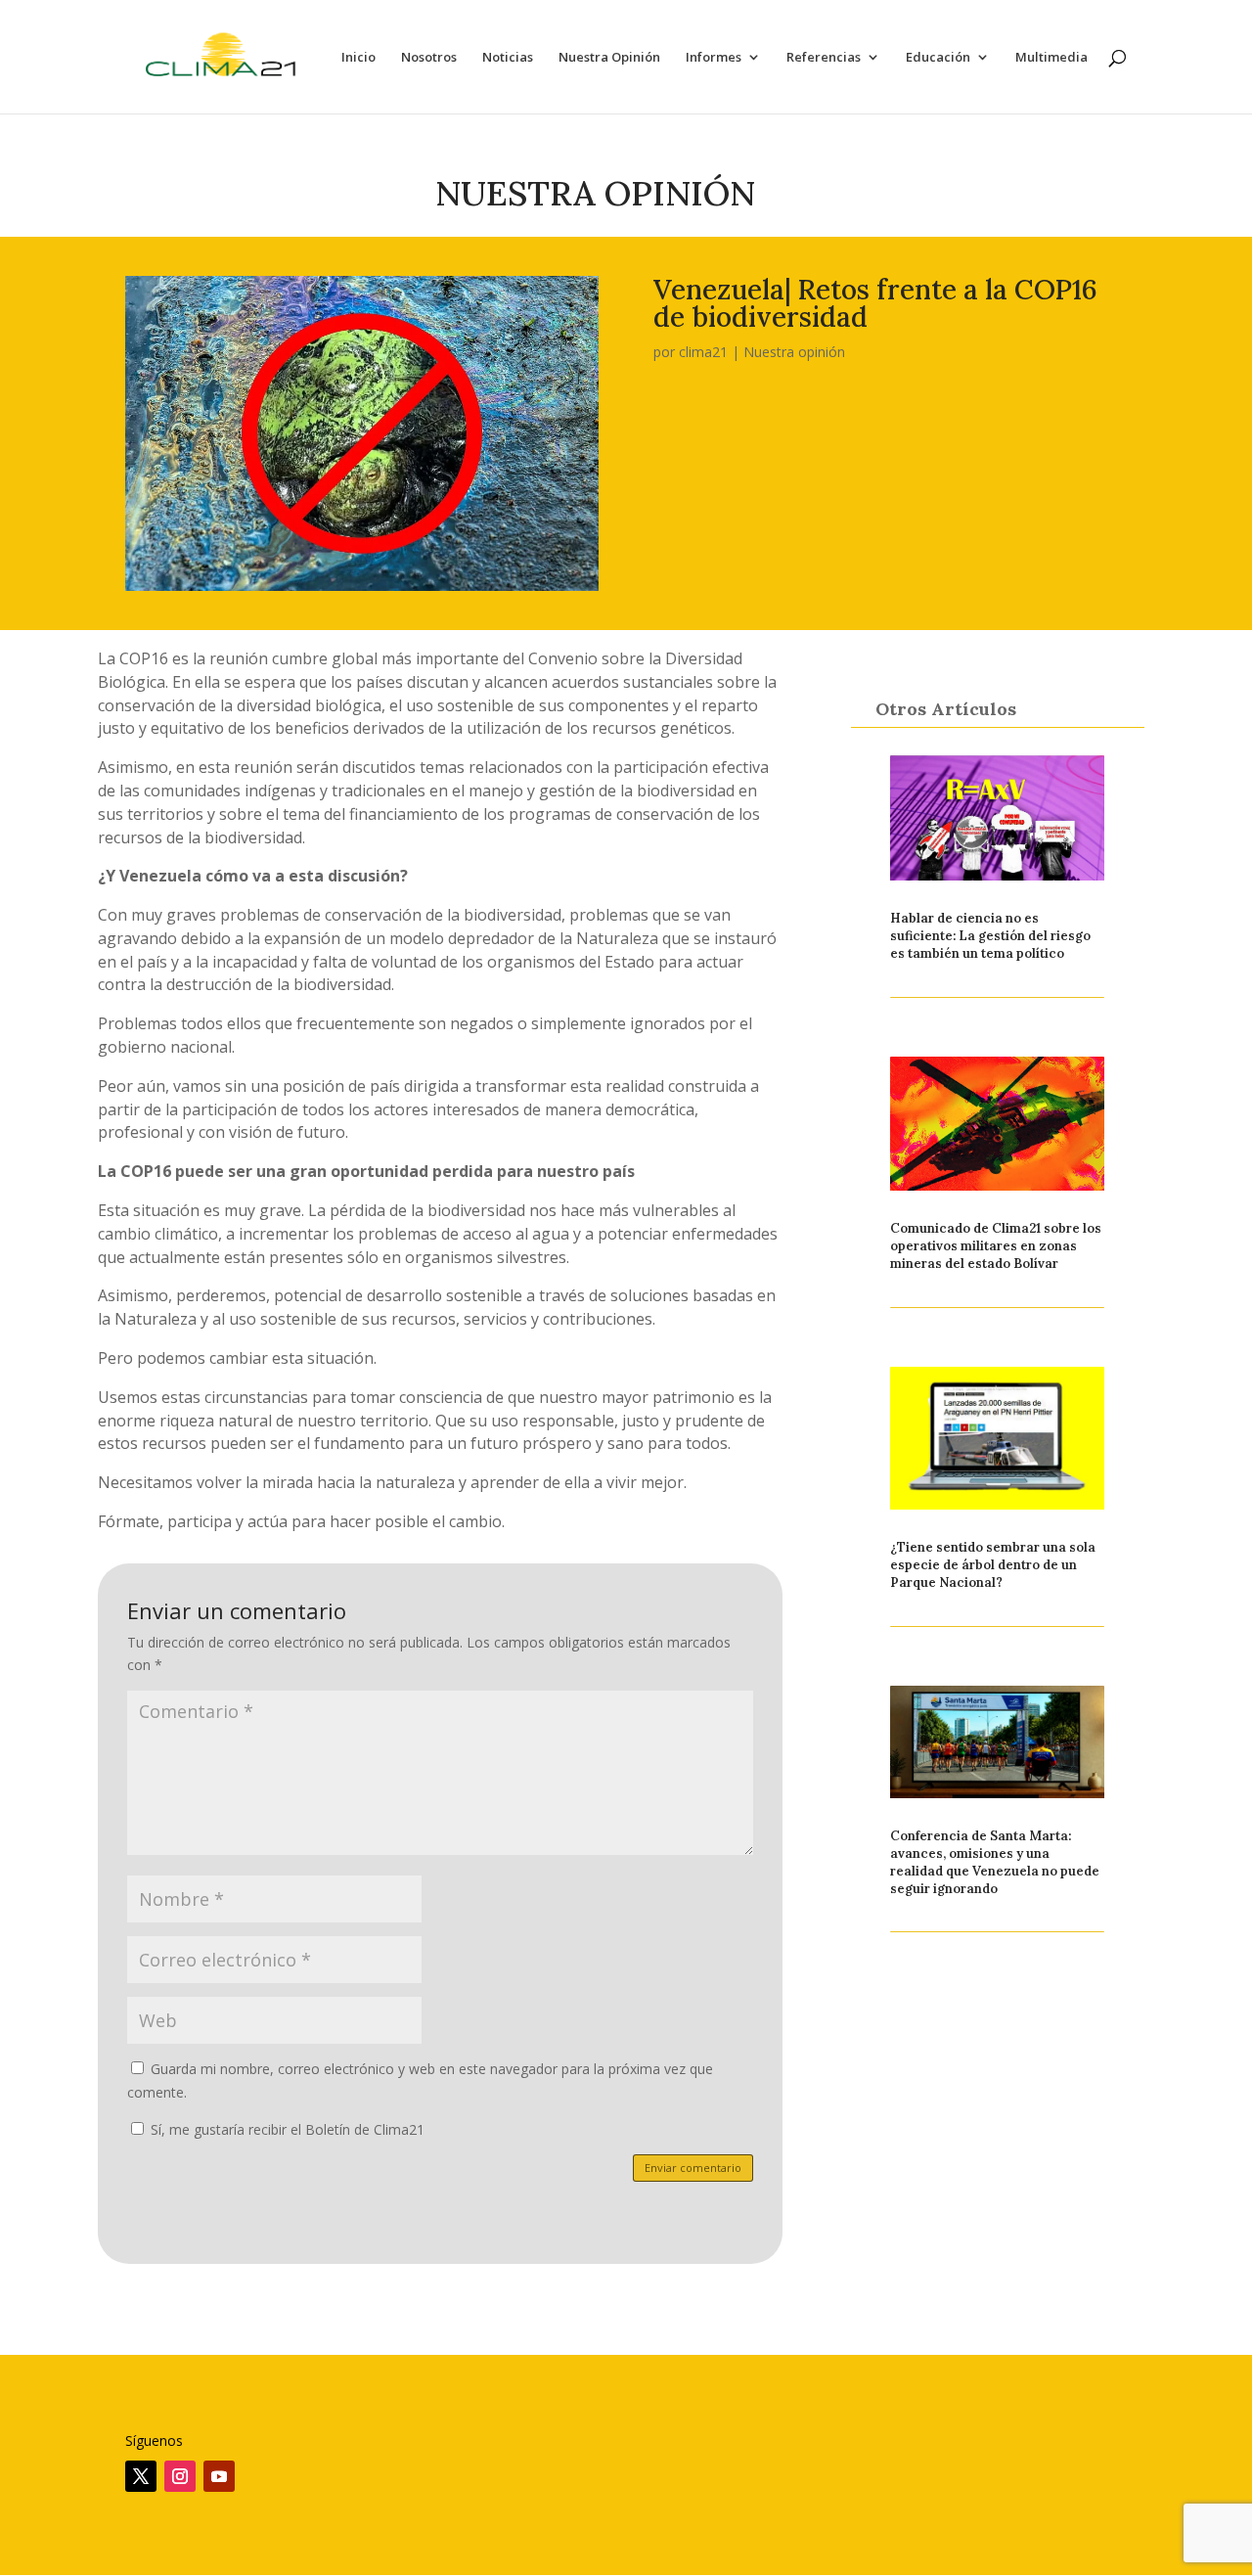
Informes (714, 58)
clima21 (703, 352)
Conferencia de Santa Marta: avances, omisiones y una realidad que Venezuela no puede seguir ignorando (995, 1862)
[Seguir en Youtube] (219, 2476)
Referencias (824, 58)
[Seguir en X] (141, 2476)
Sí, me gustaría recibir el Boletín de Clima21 (286, 2129)
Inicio (358, 58)
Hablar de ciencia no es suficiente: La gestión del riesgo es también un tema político (990, 936)
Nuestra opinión (794, 352)
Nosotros (429, 58)
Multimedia (1051, 58)
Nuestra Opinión (609, 58)
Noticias (508, 58)
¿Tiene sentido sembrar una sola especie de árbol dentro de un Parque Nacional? (993, 1565)
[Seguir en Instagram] (180, 2476)
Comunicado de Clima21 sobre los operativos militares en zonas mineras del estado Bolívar (996, 1246)
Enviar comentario (693, 2168)
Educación (938, 58)
